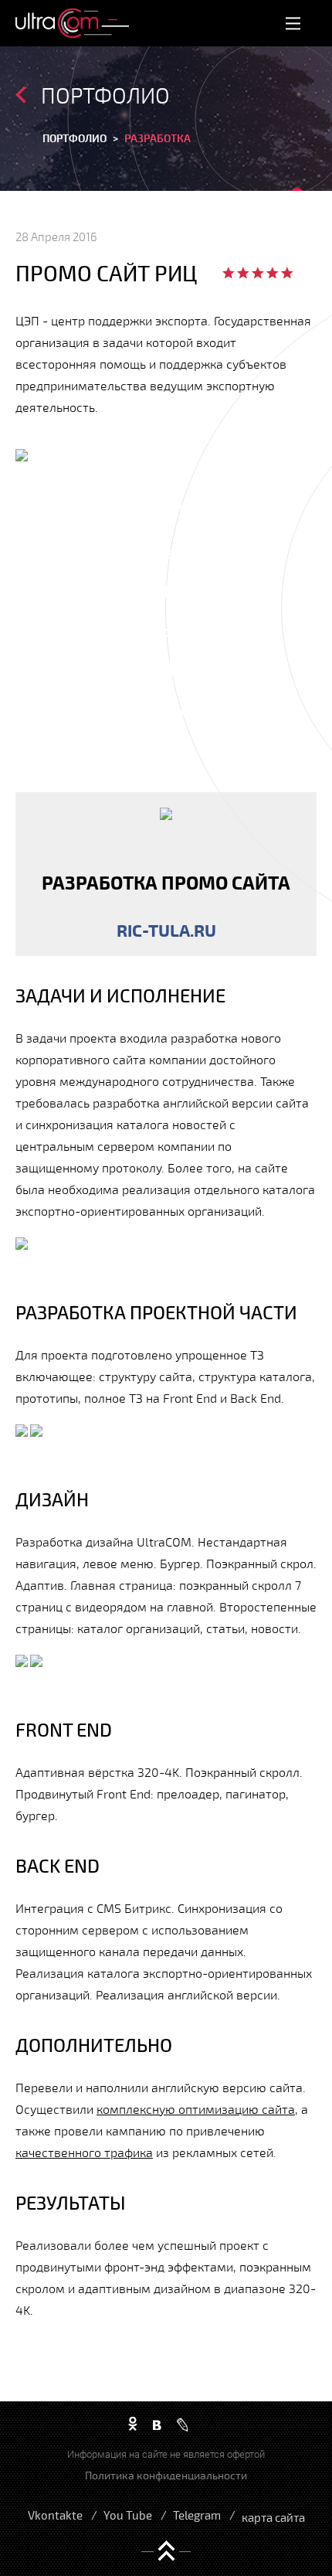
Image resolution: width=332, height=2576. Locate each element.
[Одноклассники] (133, 2425)
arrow (20, 95)
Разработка (158, 138)
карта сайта (273, 2517)
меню (293, 23)
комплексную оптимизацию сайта (196, 2109)
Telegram (197, 2515)
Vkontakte (55, 2515)
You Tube (128, 2515)
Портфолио (75, 138)
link (166, 874)
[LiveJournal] (183, 2425)
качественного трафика (84, 2152)
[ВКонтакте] (157, 2425)
